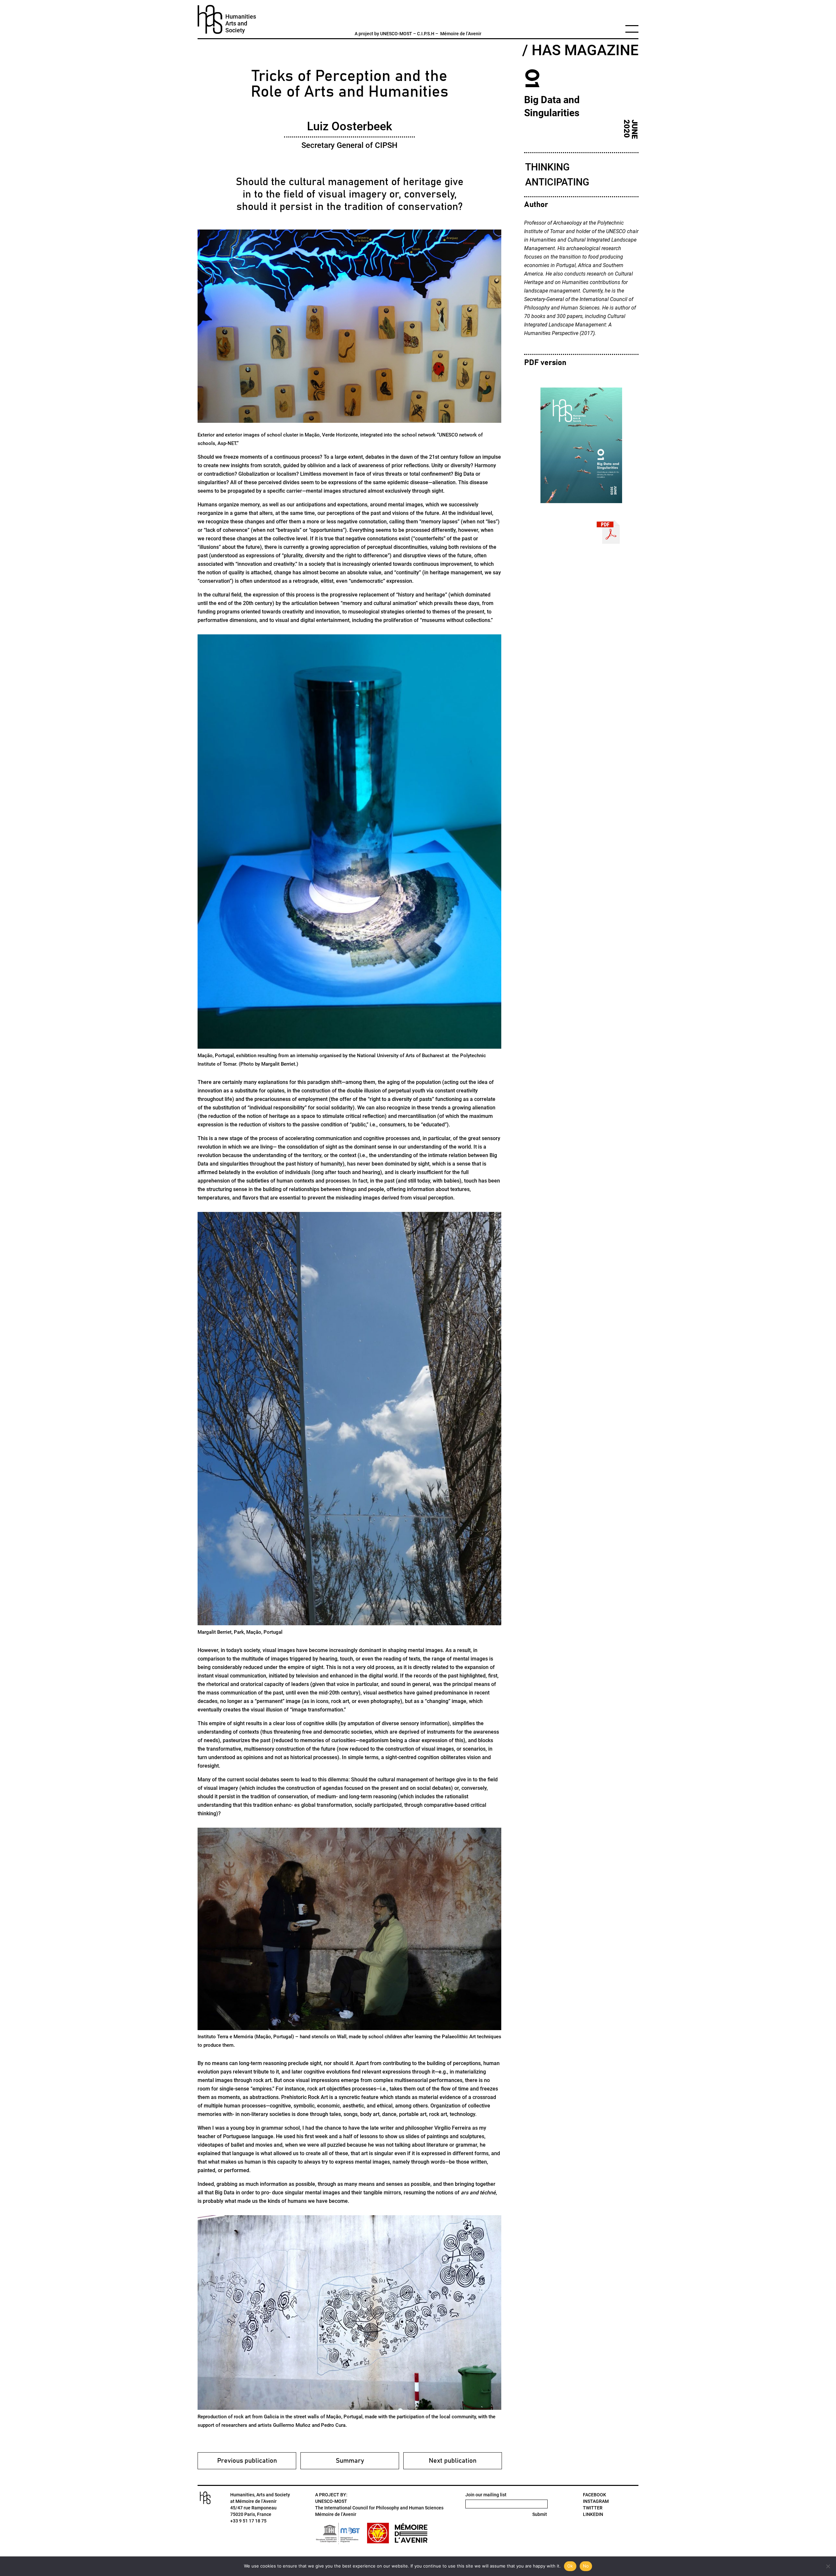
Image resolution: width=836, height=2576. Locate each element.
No (586, 2566)
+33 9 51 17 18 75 (248, 2521)
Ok (570, 2566)
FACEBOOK (595, 2495)
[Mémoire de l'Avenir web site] (411, 2533)
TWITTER (593, 2508)
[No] (828, 2566)
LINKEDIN (593, 2514)
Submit (540, 2514)
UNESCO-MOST (396, 34)
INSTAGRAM (596, 2501)
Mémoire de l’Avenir (461, 34)
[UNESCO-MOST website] (339, 2533)
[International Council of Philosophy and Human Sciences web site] (378, 2533)
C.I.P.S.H (426, 34)
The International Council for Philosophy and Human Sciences (379, 2508)
